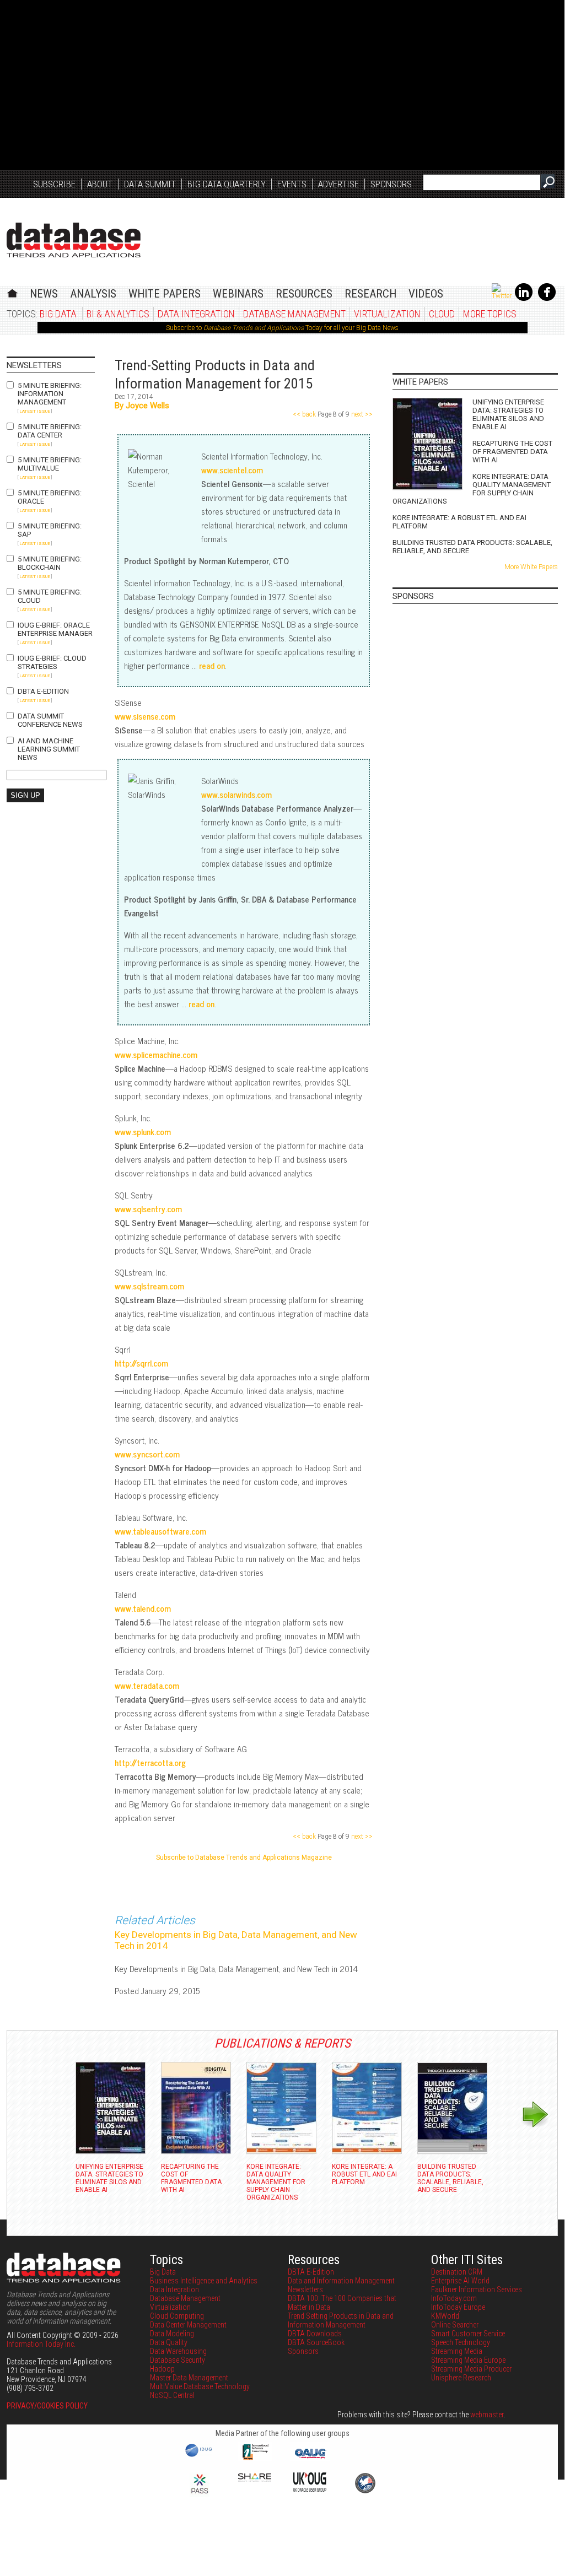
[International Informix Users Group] (255, 2459)
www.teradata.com (147, 1685)
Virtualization (387, 314)
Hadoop (162, 2369)
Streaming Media (457, 2351)
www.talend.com (143, 1608)
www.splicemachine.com (156, 1054)
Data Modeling (172, 2334)
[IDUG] (200, 2456)
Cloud (442, 314)
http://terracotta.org (150, 1762)
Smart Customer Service (468, 2334)
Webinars (238, 294)
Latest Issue (35, 411)
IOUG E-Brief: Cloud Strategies (52, 662)
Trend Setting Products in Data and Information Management (341, 2320)
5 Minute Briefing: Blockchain (50, 563)
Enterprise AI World (460, 2281)
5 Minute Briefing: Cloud (50, 596)
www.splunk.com (143, 1132)
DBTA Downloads (315, 2334)
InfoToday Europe (458, 2307)
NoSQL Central (172, 2395)
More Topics (490, 314)
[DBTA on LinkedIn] (524, 299)
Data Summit (150, 184)
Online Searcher (455, 2325)
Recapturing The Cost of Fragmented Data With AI (512, 452)
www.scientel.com (232, 470)
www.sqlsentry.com (148, 1209)
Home (12, 292)
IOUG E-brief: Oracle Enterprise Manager (55, 629)
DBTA (74, 240)
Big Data (58, 314)
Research (370, 294)
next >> (361, 414)
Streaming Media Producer (471, 2369)
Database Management (294, 314)
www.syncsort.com (147, 1454)
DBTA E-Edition (43, 691)
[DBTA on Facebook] (547, 299)
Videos (426, 294)
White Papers (165, 294)
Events (292, 184)
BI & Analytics (118, 314)
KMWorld (445, 2316)
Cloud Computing (177, 2316)
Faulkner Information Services (477, 2289)
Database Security (178, 2360)
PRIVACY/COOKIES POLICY (47, 2406)
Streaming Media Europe (468, 2360)
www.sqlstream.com (149, 1286)
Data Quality (169, 2342)
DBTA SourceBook (316, 2342)
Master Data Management (189, 2378)
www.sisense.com (145, 716)
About (100, 184)
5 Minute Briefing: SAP (50, 530)
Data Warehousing (178, 2351)
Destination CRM (457, 2272)
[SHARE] (255, 2479)
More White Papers (531, 567)
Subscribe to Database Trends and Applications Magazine (244, 1857)
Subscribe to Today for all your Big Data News (282, 328)
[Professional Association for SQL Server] (200, 2494)
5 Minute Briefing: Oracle (50, 497)
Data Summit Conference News (50, 720)
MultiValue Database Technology (200, 2386)
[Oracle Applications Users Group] (310, 2459)
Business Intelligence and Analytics (204, 2281)
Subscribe (54, 184)
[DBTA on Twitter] (502, 296)
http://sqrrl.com (141, 1363)
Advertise (338, 184)
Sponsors (391, 184)
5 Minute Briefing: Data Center (50, 431)
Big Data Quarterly (227, 184)
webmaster (487, 2415)
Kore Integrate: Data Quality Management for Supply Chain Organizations (472, 489)
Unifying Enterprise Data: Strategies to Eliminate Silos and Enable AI (508, 414)
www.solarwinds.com (236, 794)
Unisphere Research (461, 2378)
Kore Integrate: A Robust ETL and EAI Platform (459, 522)
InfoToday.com (454, 2298)
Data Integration (196, 314)
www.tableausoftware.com (160, 1531)
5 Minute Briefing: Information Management (50, 394)
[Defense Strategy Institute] (365, 2492)
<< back (305, 414)
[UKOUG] (310, 2489)
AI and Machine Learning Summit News (49, 749)
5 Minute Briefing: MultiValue (50, 464)
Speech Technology (461, 2342)
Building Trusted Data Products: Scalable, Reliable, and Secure (472, 547)
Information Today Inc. (41, 2344)
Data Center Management (188, 2325)
